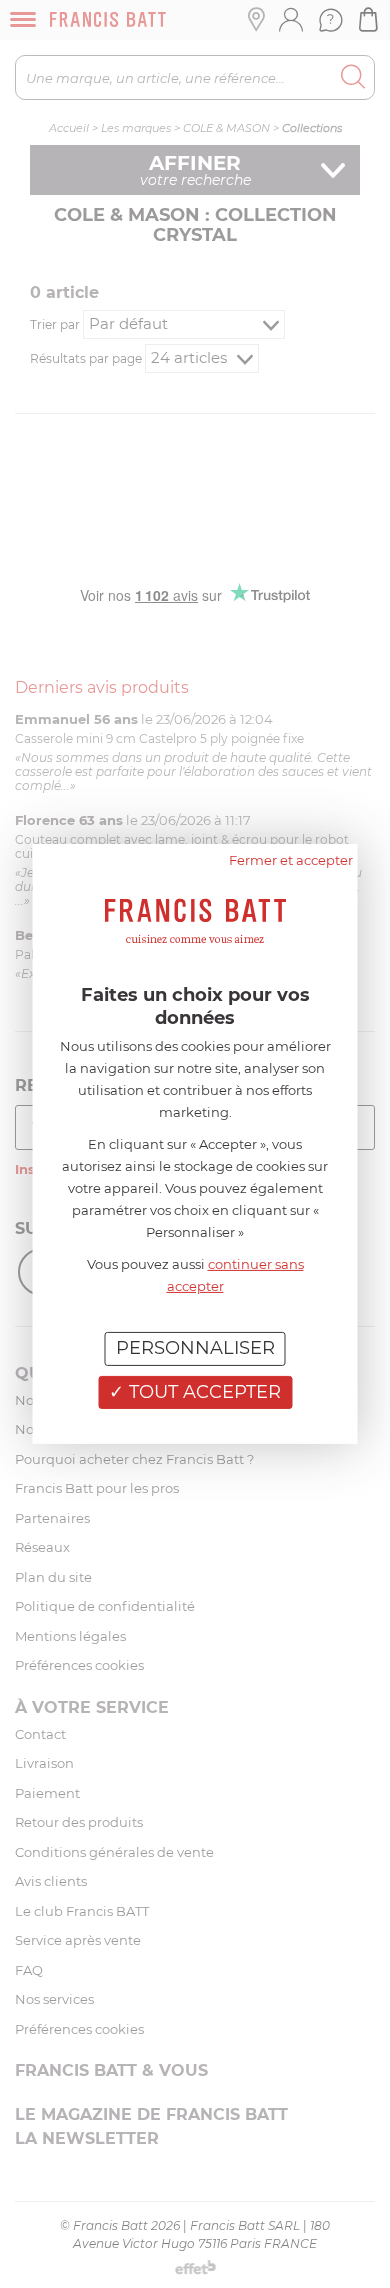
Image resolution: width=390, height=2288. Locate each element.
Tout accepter (202, 1392)
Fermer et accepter (291, 860)
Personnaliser (195, 1348)
